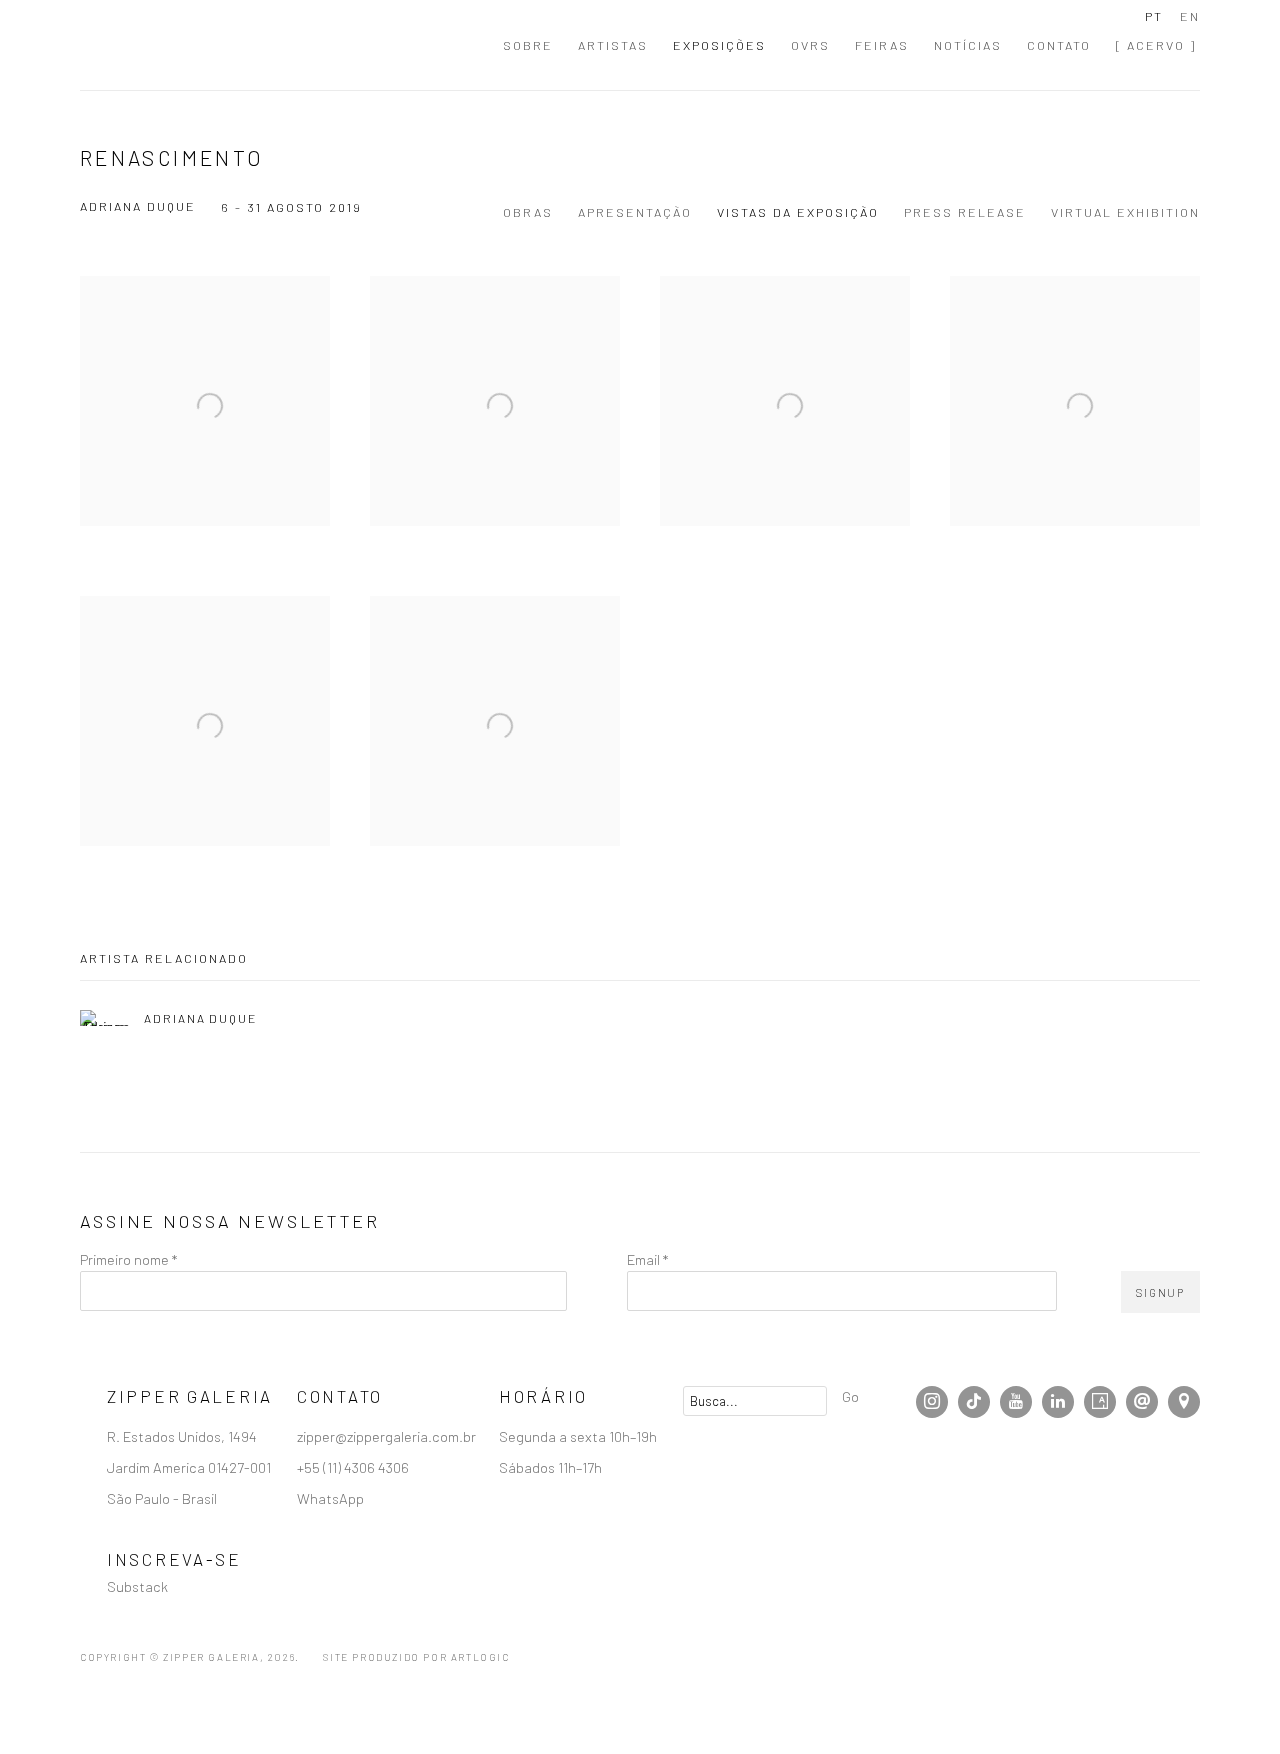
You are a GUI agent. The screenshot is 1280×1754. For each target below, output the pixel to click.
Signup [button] (459, 1023)
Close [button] (865, 836)
